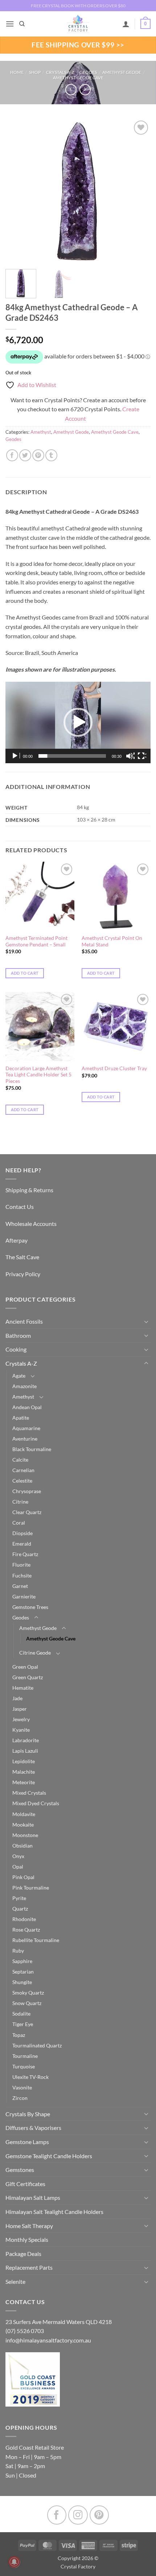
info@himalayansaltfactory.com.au (48, 2340)
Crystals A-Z (60, 72)
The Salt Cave (22, 1257)
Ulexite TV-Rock (30, 2077)
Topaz (19, 2035)
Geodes (88, 72)
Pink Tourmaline (31, 1888)
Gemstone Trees (30, 1607)
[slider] (72, 756)
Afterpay (17, 1240)
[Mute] (130, 756)
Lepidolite (24, 1761)
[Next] (139, 191)
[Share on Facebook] (12, 455)
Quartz (20, 1909)
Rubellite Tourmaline (36, 1940)
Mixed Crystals (29, 1793)
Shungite (22, 1982)
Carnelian (23, 1470)
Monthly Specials (27, 2239)
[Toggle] (146, 1321)
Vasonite (22, 2087)
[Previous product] (85, 90)
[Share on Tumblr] (51, 455)
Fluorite (21, 1565)
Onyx (18, 1856)
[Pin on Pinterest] (38, 455)
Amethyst (41, 432)
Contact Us (20, 1207)
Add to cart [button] (25, 973)
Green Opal (25, 1667)
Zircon (20, 2098)
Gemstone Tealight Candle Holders (49, 2156)
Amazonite (24, 1386)
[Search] (22, 24)
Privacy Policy (23, 1274)
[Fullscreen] (142, 756)
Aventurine (25, 1439)
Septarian (23, 1972)
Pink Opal (23, 1877)
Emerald (22, 1544)
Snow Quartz (27, 2003)
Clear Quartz (27, 1512)
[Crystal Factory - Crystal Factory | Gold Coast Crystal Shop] (78, 24)
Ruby (18, 1951)
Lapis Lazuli (25, 1751)
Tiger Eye (23, 2024)
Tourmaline (25, 2056)
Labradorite (26, 1740)
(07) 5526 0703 (25, 2331)
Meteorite (24, 1782)
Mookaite (23, 1825)
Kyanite (21, 1730)
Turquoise (24, 2066)
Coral (19, 1523)
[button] (10, 24)
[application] (78, 722)
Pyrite (19, 1898)
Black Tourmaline (32, 1449)
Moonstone (25, 1835)
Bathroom (18, 1335)
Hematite (23, 1688)
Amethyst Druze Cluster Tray (114, 1068)
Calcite (20, 1460)
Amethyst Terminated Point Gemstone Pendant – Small (36, 941)
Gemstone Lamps (27, 2142)
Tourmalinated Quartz (37, 2045)
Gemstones (20, 2170)
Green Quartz (28, 1677)
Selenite (15, 2281)
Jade (17, 1698)
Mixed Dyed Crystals (36, 1803)
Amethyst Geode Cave (78, 78)
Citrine (20, 1502)
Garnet (20, 1586)
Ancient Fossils (24, 1321)
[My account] (126, 24)
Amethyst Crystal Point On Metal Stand (112, 941)
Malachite (24, 1772)
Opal (18, 1867)
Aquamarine (26, 1428)
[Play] (16, 756)
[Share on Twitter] (25, 455)
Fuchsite (22, 1575)
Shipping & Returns (29, 1190)
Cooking (16, 1349)
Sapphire (22, 1961)
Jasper (20, 1709)
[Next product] (71, 90)
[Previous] (17, 191)
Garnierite (24, 1596)
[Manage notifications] (14, 2562)
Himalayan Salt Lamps (33, 2197)
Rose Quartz (26, 1930)
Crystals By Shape (28, 2114)
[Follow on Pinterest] (99, 2515)
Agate (19, 1376)
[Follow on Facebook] (57, 2515)
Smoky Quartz (28, 1993)
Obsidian (22, 1846)
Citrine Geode (35, 1653)
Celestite (22, 1481)
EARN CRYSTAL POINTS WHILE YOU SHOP (78, 6)
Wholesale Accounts (31, 1224)
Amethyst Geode (122, 72)
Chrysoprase (27, 1491)
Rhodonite (24, 1919)
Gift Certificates (25, 2184)
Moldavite (24, 1814)
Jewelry (21, 1719)
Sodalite (21, 2014)
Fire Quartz (25, 1554)
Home (17, 72)
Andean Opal (27, 1407)
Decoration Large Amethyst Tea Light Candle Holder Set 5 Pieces (38, 1075)
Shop (35, 72)
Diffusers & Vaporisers (33, 2128)
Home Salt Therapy (29, 2226)
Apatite (21, 1418)
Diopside (22, 1533)
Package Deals (23, 2254)
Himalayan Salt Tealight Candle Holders (54, 2212)
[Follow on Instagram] (78, 2515)
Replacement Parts (29, 2267)
